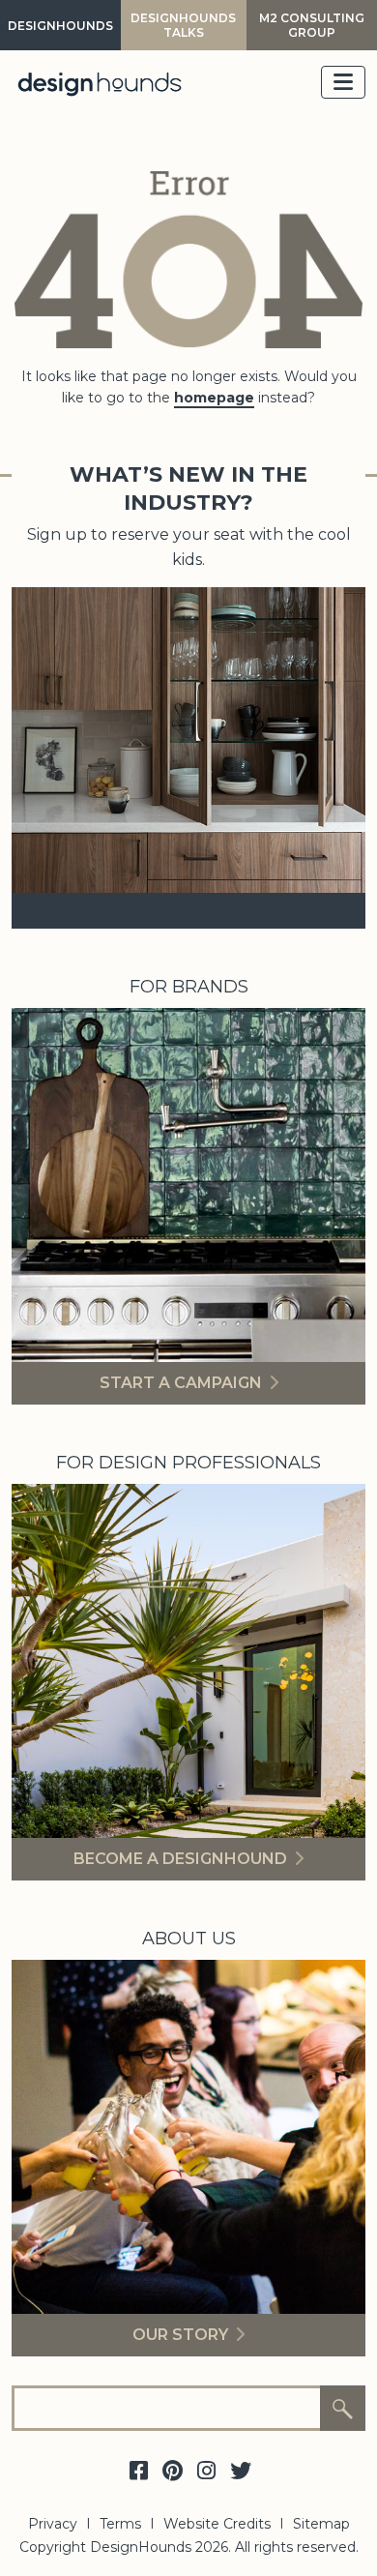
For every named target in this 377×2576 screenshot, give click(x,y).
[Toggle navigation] (343, 82)
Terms (120, 2524)
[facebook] (139, 2472)
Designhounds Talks (183, 25)
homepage (214, 398)
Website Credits (217, 2524)
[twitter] (241, 2472)
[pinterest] (173, 2472)
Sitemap (321, 2524)
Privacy (53, 2524)
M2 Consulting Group (312, 25)
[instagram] (207, 2472)
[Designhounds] (100, 83)
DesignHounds (60, 26)
